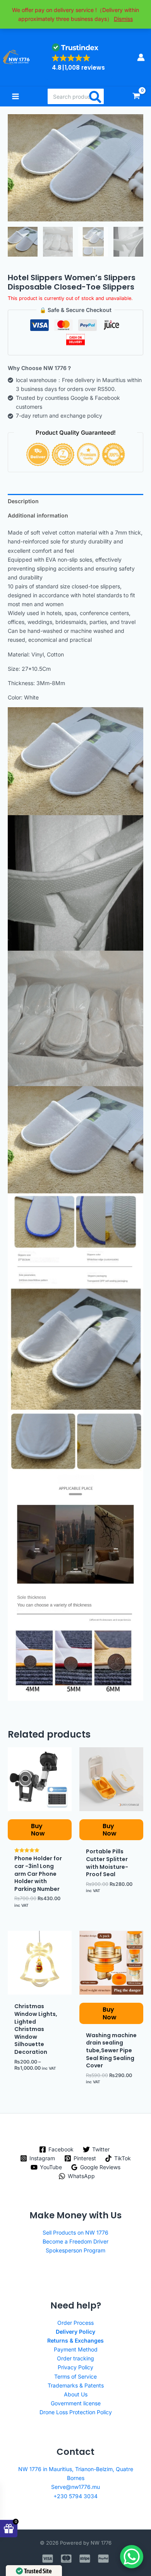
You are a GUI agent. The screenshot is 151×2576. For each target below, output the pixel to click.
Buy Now (38, 1830)
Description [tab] (23, 501)
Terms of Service (75, 2376)
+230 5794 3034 (75, 2496)
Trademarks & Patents (76, 2385)
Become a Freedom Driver (75, 2241)
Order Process (75, 2323)
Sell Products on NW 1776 (75, 2232)
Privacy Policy (75, 2367)
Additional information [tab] (38, 515)
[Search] (96, 96)
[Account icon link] (141, 57)
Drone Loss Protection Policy (76, 2412)
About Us (76, 2394)
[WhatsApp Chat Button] (132, 2557)
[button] (78, 57)
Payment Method (76, 2349)
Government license (76, 2403)
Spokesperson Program (75, 2250)
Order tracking (75, 2358)
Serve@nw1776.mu (75, 2487)
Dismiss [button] (123, 19)
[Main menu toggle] (15, 96)
